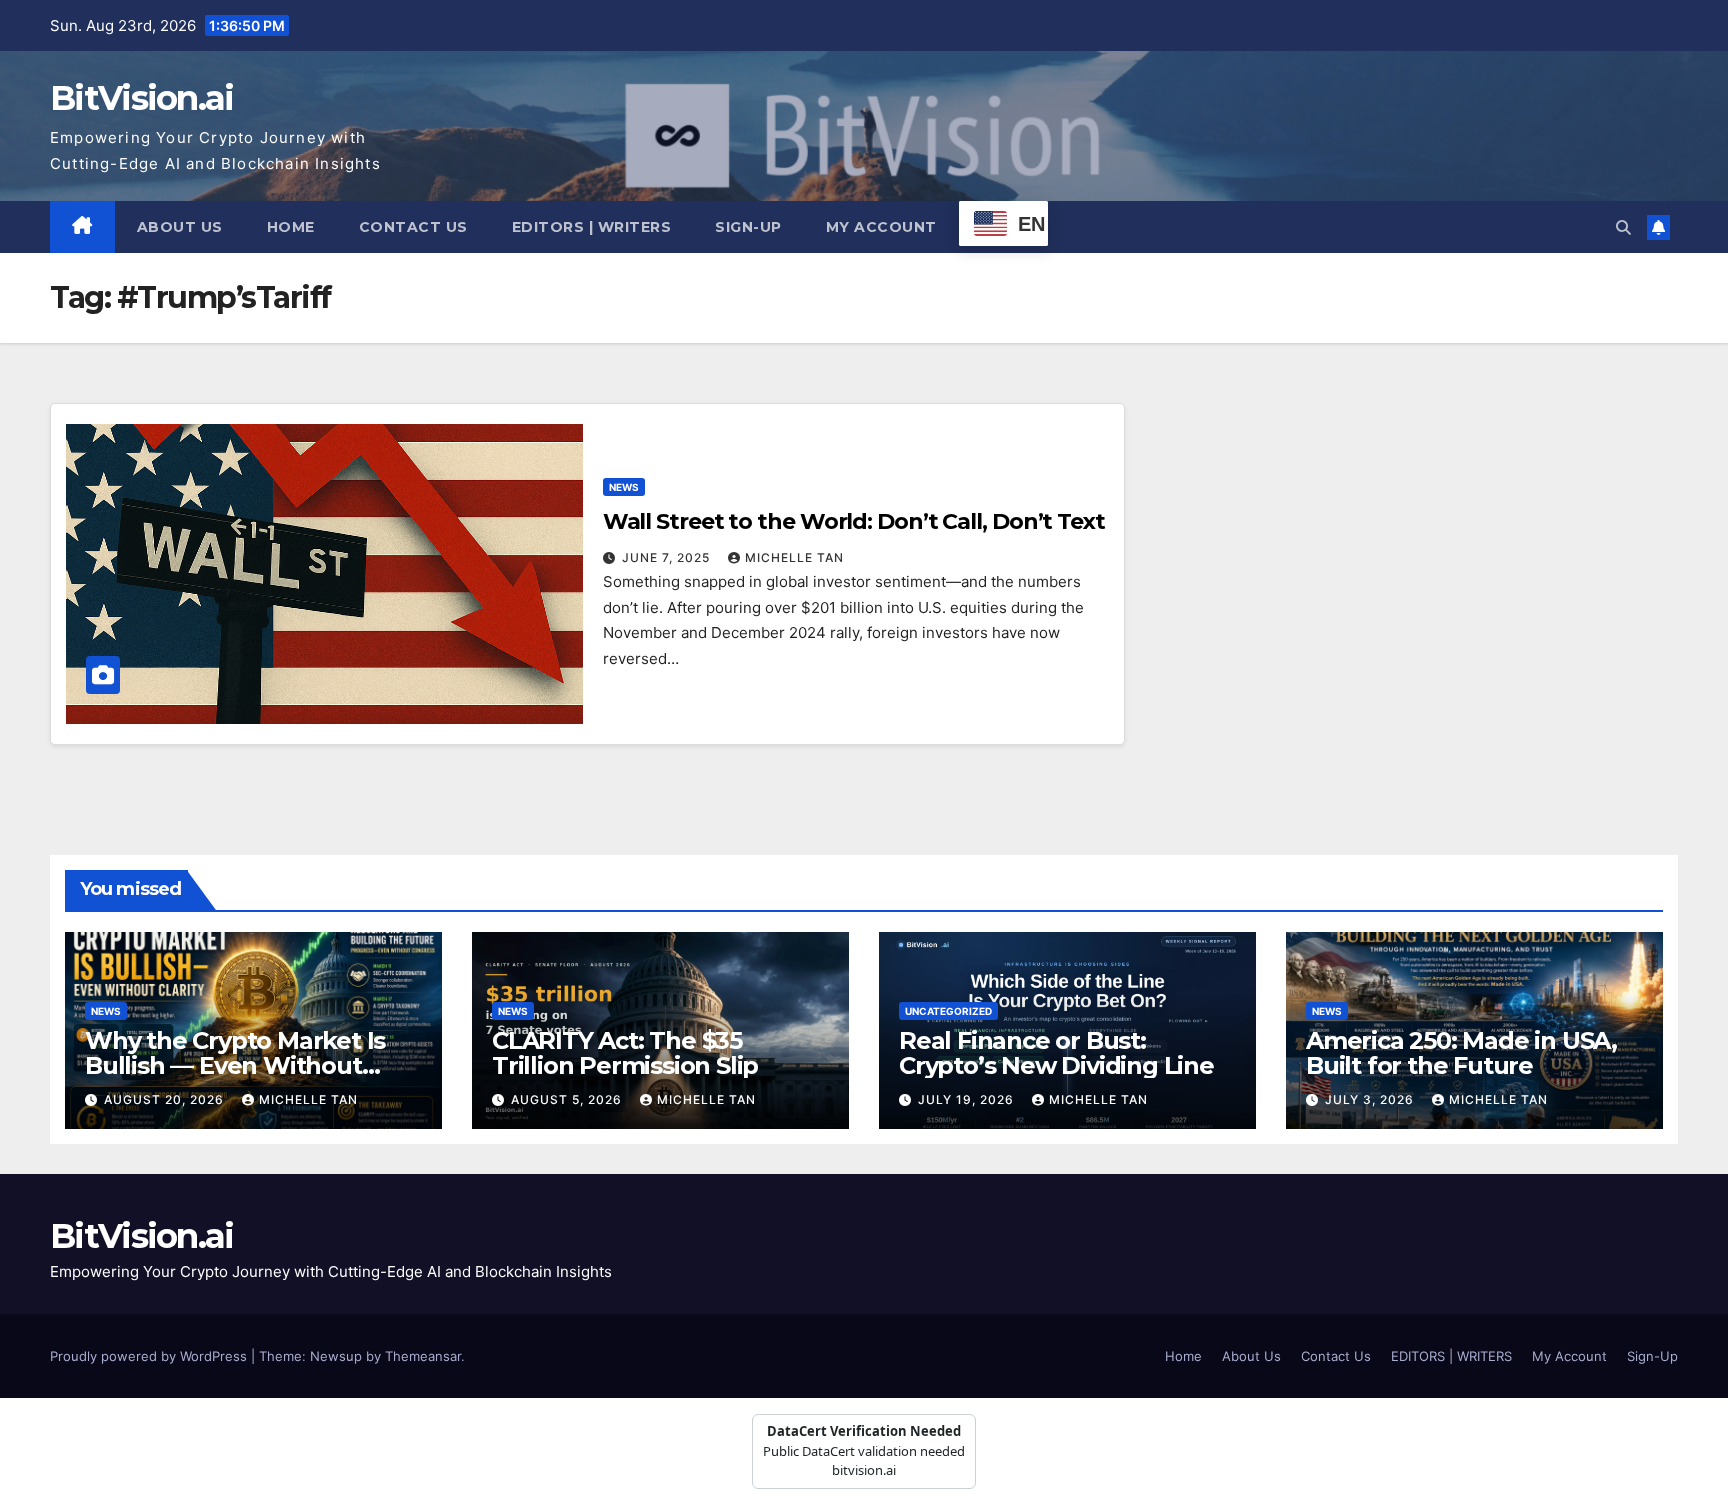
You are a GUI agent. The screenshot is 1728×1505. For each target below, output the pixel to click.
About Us (180, 227)
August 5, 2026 (568, 1099)
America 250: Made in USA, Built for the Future (1461, 1053)
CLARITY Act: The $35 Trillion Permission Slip (625, 1053)
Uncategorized (948, 1011)
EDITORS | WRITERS (592, 227)
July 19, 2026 (968, 1099)
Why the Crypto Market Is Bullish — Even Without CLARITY (235, 1065)
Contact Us (413, 227)
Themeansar (423, 1356)
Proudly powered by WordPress (150, 1356)
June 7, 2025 (668, 557)
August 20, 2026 (166, 1099)
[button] (1623, 227)
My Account (881, 227)
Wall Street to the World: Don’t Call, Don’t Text (854, 521)
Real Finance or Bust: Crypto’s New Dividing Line (1056, 1053)
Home (291, 227)
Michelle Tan (794, 557)
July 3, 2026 (1371, 1099)
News (624, 487)
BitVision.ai (142, 98)
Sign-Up (748, 227)
